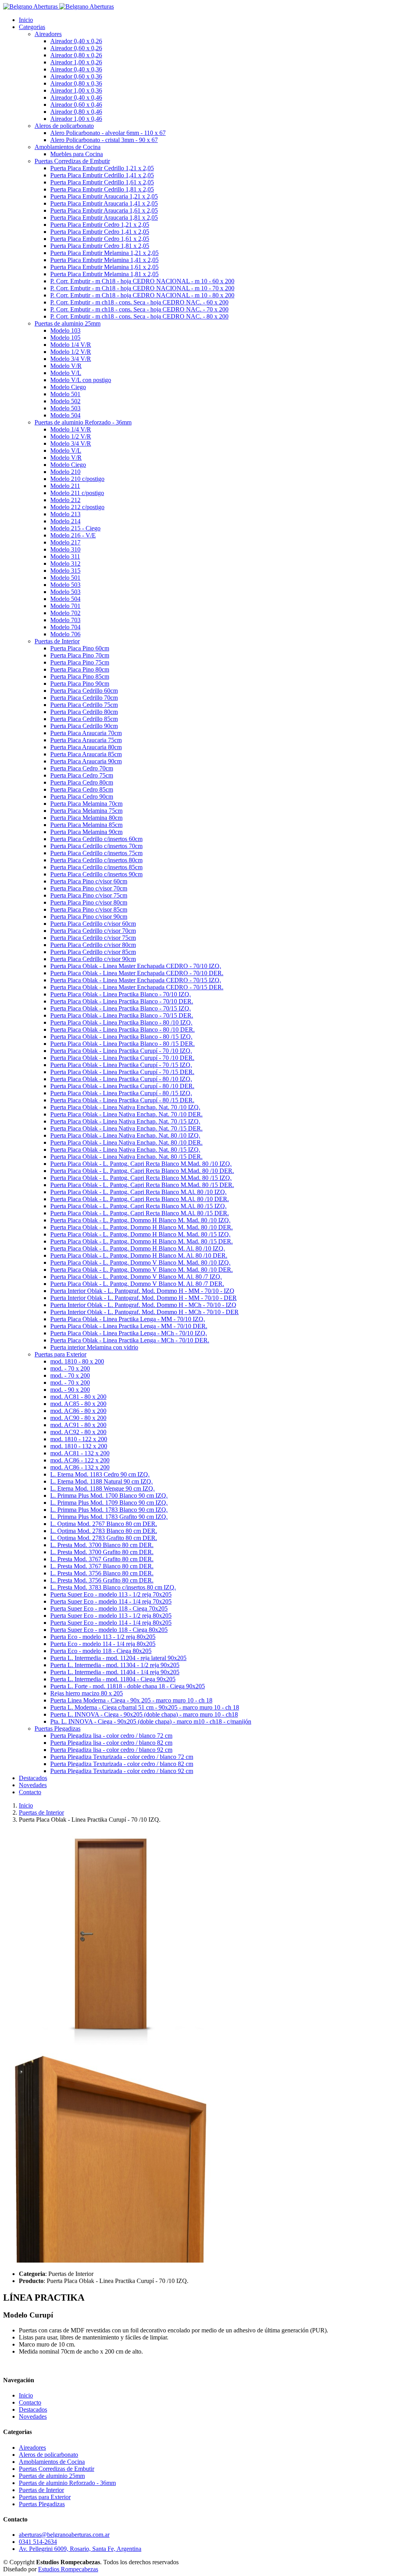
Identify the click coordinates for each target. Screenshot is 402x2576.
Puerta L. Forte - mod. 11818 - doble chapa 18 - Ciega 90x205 (128, 1686)
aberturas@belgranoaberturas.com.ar (64, 2535)
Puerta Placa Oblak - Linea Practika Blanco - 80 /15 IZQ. (121, 1037)
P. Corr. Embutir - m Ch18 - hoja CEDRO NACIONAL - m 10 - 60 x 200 (142, 281)
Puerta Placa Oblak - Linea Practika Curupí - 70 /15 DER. (122, 1072)
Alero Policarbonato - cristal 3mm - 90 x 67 (104, 140)
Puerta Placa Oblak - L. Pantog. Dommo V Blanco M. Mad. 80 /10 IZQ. (140, 1263)
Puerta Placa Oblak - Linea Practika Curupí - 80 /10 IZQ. (121, 1079)
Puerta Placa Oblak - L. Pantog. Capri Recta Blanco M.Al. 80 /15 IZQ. (138, 1206)
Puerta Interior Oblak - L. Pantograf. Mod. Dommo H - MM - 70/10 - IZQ (142, 1291)
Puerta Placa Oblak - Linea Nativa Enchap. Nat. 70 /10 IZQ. (125, 1107)
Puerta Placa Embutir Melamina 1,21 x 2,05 (104, 253)
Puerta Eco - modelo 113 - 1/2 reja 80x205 (103, 1637)
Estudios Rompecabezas (68, 2569)
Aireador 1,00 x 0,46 (76, 119)
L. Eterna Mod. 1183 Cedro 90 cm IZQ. (100, 1474)
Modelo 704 (65, 627)
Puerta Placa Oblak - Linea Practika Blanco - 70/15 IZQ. (121, 1008)
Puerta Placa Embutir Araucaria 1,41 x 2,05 (104, 203)
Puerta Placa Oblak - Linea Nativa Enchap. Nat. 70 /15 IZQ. (125, 1121)
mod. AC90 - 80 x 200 (78, 1418)
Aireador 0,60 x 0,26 (76, 48)
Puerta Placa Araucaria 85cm (86, 754)
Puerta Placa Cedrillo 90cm (84, 726)
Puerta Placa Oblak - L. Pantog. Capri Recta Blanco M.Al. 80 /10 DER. (140, 1199)
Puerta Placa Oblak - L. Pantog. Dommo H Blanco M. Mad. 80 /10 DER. (142, 1227)
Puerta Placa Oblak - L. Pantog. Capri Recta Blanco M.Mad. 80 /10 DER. (142, 1171)
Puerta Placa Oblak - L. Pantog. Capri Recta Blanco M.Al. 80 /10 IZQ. (138, 1192)
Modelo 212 (65, 500)
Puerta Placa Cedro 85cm (82, 789)
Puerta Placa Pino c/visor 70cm (89, 888)
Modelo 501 (65, 394)
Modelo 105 (65, 338)
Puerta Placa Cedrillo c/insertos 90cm (96, 874)
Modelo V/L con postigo (81, 380)
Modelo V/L (66, 373)
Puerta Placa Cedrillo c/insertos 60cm (96, 839)
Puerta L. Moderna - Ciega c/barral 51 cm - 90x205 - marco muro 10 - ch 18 (145, 1707)
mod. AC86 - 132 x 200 (80, 1467)
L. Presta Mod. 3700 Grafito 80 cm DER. (102, 1552)
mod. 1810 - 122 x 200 (79, 1439)
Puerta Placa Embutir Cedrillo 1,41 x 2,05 (102, 175)
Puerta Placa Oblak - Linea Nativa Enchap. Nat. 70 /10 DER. (126, 1114)
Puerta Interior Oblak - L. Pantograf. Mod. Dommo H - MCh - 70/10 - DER (144, 1312)
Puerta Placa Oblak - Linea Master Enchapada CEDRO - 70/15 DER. (137, 987)
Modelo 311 (65, 556)
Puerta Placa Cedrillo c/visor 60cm (93, 924)
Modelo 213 (65, 514)
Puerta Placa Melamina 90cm (86, 832)
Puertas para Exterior (45, 2497)
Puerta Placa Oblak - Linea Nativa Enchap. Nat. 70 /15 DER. (126, 1128)
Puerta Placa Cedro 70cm (82, 768)
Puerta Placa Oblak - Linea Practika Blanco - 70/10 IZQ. (121, 994)
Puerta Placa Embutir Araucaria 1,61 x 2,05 (104, 210)
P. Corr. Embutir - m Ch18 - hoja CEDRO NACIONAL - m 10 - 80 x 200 (142, 295)
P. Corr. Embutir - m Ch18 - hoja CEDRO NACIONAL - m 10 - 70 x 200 (142, 288)
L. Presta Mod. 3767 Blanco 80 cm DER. (102, 1566)
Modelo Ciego (68, 387)
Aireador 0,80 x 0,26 (76, 55)
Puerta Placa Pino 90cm (80, 684)
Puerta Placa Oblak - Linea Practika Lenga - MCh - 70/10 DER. (130, 1340)
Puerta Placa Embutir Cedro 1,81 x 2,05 (100, 246)
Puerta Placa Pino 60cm (80, 648)
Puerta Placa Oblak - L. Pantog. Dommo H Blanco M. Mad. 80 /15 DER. (142, 1241)
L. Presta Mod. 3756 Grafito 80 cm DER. (102, 1580)
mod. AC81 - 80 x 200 (78, 1397)
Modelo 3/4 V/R (71, 359)
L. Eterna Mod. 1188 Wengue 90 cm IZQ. (102, 1488)
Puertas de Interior (41, 1812)
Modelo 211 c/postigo (77, 493)
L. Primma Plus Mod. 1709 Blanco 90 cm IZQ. (109, 1503)
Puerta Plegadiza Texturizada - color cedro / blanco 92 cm (122, 1771)
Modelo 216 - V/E (73, 535)
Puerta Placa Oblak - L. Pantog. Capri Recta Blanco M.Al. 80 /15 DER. (140, 1213)
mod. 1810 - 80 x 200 (77, 1361)
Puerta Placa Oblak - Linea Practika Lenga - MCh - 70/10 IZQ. (129, 1333)
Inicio (26, 20)
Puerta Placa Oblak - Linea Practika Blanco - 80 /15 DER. (122, 1044)
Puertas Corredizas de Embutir (57, 2469)
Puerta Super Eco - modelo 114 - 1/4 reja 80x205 (111, 1623)
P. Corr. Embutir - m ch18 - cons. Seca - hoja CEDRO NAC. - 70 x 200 (139, 309)
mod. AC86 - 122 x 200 (80, 1460)
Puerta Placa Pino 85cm (80, 676)
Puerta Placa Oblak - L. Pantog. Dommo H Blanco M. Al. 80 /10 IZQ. (138, 1248)
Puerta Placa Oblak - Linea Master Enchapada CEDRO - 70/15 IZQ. (136, 980)
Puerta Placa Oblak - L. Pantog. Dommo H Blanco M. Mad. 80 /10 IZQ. (140, 1220)
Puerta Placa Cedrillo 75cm (84, 705)
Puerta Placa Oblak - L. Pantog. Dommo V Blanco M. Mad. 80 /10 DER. (142, 1270)
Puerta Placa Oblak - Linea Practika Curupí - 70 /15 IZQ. (121, 1065)
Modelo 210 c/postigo (77, 479)
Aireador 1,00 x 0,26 (76, 62)
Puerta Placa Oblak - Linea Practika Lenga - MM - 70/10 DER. (129, 1326)
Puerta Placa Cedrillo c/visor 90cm (93, 959)
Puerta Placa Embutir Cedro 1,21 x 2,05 (100, 225)
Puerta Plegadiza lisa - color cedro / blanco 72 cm (111, 1736)
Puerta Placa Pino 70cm (80, 655)
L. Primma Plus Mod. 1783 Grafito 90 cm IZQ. (109, 1517)
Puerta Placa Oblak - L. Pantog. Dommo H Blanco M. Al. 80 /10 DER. (139, 1255)
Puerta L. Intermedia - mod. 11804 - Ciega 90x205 (113, 1679)
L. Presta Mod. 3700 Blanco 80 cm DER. (102, 1545)
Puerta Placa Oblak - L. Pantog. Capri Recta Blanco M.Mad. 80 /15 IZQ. (141, 1178)
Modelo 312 (65, 563)
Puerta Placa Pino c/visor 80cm (89, 902)
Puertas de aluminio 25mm (52, 2476)
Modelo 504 (65, 415)
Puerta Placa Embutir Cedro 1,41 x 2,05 (100, 232)
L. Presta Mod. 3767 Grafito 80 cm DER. (102, 1559)
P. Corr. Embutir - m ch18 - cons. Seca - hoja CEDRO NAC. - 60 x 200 (139, 302)
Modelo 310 (65, 549)
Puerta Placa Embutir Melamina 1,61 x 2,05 (104, 267)
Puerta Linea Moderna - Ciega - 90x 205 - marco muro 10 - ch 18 (131, 1700)
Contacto (30, 1792)
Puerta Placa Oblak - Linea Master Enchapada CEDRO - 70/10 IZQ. (136, 966)
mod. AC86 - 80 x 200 (78, 1411)
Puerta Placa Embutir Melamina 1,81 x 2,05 (104, 274)
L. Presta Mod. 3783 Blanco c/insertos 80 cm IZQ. (113, 1587)
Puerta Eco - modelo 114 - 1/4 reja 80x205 (103, 1644)
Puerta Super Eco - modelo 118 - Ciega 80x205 (109, 1630)
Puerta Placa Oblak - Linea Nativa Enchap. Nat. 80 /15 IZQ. (125, 1150)
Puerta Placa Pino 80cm (80, 669)
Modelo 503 (65, 408)
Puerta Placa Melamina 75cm (86, 811)
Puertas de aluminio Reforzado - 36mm (67, 2483)
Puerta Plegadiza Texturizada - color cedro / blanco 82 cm (122, 1764)
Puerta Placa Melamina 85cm (86, 825)
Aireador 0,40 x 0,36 (76, 69)
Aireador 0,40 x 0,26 (76, 41)
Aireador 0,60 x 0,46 (76, 105)
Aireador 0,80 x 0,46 (76, 112)
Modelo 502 (65, 401)
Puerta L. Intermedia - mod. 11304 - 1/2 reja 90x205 (115, 1665)
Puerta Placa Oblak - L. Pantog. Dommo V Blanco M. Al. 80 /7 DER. (137, 1284)
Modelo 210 (65, 472)
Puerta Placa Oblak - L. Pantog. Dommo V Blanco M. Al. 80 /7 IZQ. (136, 1277)
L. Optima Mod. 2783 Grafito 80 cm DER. (104, 1538)
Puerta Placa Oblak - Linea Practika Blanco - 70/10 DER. (122, 1001)
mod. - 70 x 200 (70, 1368)
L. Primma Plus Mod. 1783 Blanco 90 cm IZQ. (109, 1510)
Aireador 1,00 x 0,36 (76, 90)
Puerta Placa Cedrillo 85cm (84, 719)
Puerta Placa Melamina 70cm (86, 804)
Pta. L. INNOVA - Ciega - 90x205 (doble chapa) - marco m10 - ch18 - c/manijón (151, 1721)
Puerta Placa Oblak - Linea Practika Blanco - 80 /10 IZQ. (121, 1022)
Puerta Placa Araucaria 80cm (86, 747)
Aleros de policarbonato (48, 2455)
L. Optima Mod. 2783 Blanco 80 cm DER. (104, 1531)
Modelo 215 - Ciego (75, 528)
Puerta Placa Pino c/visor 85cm (89, 909)
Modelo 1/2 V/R (71, 352)
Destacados (33, 1778)
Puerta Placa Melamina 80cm (86, 818)
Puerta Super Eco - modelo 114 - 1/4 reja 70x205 (111, 1601)
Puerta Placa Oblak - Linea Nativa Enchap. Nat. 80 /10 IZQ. (125, 1135)
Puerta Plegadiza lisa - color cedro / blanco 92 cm (111, 1750)
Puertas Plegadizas (42, 2504)
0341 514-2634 (38, 2542)
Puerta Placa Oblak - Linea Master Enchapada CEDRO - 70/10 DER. (137, 973)
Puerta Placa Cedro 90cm (82, 796)
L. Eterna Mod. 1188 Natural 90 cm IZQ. (101, 1481)
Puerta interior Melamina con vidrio (94, 1347)
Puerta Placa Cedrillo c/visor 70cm (93, 931)
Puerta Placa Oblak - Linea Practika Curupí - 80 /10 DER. (122, 1086)
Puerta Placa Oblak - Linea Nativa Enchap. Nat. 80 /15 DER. (126, 1157)
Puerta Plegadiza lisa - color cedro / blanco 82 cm (111, 1743)
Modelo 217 (65, 542)
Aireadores (32, 2448)
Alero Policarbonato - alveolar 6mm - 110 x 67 (108, 133)
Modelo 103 (65, 330)
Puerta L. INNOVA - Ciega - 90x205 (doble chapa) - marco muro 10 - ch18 (144, 1714)
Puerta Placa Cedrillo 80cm (84, 712)
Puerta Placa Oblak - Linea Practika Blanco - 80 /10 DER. (122, 1029)
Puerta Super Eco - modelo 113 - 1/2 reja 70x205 (111, 1594)
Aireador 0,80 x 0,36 (76, 83)
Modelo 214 (65, 521)
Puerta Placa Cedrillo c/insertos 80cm (96, 860)
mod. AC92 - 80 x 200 (78, 1432)
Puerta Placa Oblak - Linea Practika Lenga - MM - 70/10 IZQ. (128, 1319)
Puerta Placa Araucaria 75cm (86, 740)
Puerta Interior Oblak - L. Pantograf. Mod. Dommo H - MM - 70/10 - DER (143, 1298)
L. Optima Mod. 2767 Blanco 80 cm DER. (104, 1524)
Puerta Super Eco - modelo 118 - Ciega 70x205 (109, 1608)
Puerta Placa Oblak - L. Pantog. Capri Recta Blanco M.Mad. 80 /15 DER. (142, 1185)
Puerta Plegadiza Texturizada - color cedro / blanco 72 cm (122, 1757)
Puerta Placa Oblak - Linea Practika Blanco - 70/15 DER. (122, 1015)
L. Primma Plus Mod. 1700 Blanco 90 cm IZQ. (109, 1496)
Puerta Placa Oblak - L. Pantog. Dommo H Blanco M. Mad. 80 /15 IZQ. (140, 1234)
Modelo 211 (65, 486)
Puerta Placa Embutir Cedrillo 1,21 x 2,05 (102, 168)
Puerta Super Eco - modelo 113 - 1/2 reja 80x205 (111, 1616)
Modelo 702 (65, 613)
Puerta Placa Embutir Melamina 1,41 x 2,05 (104, 260)
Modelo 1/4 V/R (71, 345)
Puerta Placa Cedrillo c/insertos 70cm (96, 846)
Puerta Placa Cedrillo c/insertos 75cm (96, 853)
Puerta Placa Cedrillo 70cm (84, 698)
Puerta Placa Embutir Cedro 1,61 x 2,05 (100, 239)
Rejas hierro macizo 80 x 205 (87, 1693)
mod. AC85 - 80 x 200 (78, 1404)
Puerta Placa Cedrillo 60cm (84, 691)
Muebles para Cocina (77, 154)
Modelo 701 (65, 606)
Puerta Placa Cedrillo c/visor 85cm (93, 952)
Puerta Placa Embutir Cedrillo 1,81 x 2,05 (102, 189)
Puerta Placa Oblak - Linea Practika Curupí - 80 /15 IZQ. (121, 1093)
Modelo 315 (65, 571)
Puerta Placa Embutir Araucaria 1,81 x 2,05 (104, 218)
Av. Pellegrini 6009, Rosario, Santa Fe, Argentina (80, 2549)
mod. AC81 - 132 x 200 (80, 1453)
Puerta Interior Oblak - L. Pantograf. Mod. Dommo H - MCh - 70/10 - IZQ (143, 1305)
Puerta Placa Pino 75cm (80, 662)
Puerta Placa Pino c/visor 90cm (89, 917)
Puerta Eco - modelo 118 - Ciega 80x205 (101, 1651)
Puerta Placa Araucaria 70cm (86, 733)
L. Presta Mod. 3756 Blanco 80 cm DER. (102, 1573)
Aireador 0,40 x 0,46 (76, 97)
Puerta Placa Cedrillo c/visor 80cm (93, 945)
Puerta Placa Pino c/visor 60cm (89, 881)
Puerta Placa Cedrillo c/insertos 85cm (96, 867)
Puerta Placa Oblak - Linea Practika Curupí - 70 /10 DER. (122, 1058)
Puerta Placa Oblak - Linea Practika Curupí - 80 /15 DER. (122, 1100)
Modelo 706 (65, 634)
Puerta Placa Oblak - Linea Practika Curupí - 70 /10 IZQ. (121, 1051)
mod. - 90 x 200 (70, 1390)
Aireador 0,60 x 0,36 (76, 76)
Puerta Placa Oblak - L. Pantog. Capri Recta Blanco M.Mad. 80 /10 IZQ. (141, 1164)
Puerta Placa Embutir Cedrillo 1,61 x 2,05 (102, 182)
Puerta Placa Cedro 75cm (82, 775)
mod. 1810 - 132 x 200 (79, 1446)
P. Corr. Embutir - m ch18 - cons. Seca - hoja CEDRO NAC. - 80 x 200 (139, 316)
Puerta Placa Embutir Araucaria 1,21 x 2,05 (104, 196)
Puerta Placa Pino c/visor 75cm (89, 895)
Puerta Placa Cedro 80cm (82, 782)
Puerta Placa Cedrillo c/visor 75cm (93, 938)
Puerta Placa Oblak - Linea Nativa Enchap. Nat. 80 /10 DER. (126, 1142)
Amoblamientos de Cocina (52, 2462)
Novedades (33, 1785)
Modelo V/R (66, 366)
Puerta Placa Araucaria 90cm (86, 761)
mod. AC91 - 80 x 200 (78, 1425)
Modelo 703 (65, 620)
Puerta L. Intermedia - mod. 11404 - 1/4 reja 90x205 (115, 1672)
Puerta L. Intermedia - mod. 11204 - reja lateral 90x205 (118, 1658)
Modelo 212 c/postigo (77, 507)
